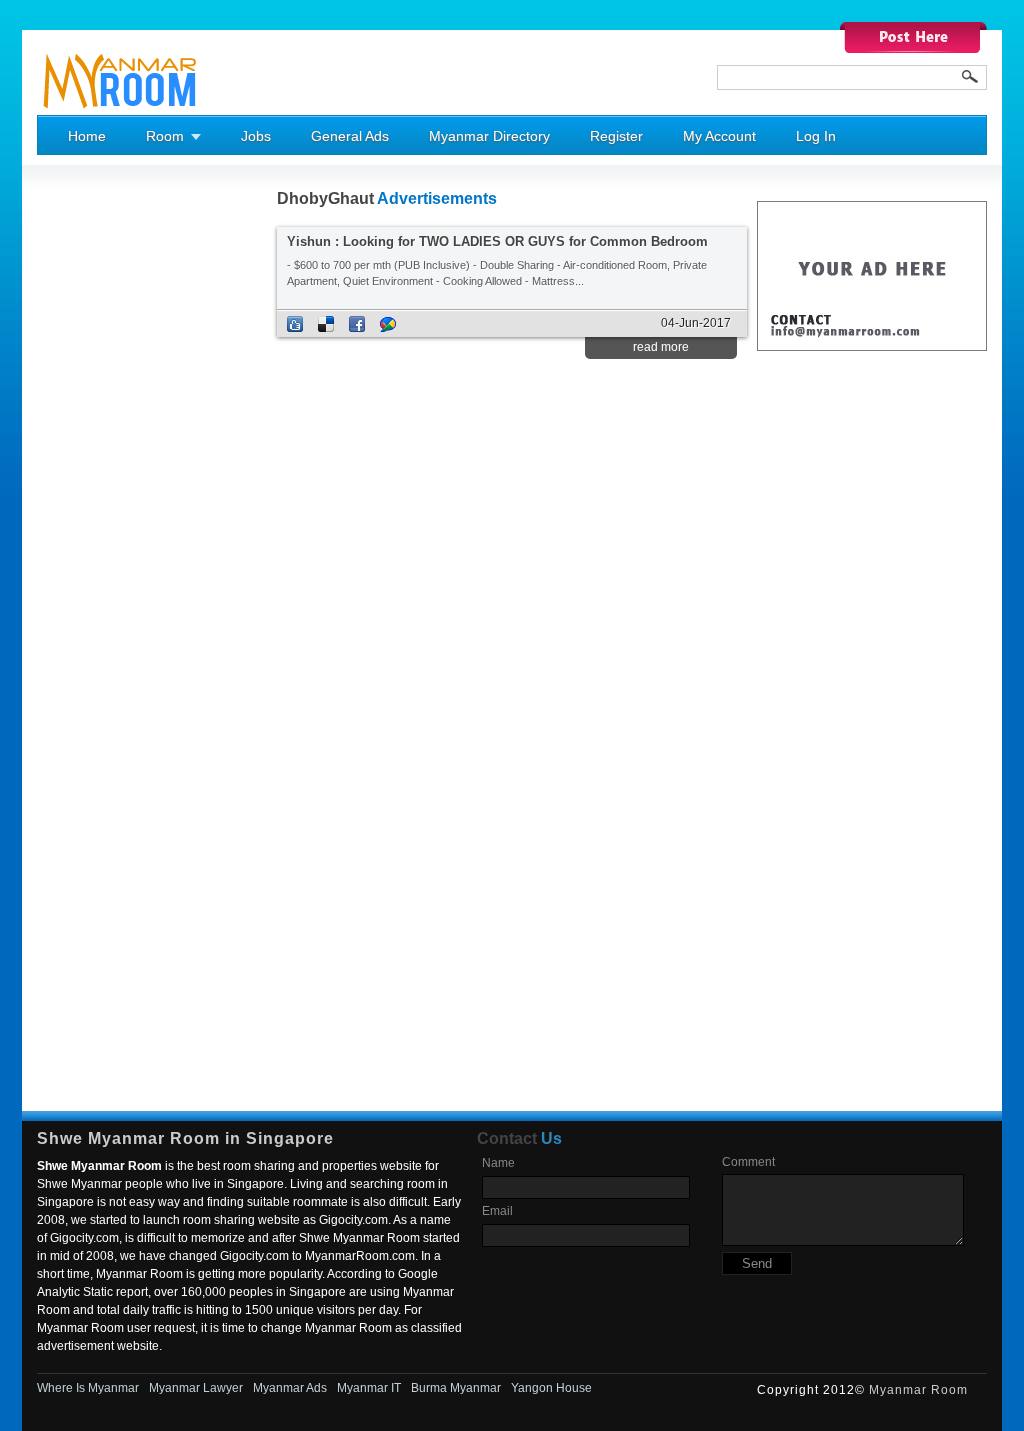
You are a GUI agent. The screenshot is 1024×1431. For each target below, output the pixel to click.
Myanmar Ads (290, 1388)
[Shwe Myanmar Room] (120, 111)
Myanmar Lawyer (196, 1388)
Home (87, 136)
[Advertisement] (117, 491)
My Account (719, 136)
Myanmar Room (918, 1390)
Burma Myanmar (456, 1388)
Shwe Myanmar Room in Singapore (185, 1138)
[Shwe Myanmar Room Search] (970, 76)
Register (616, 136)
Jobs (256, 136)
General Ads (350, 136)
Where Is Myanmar (88, 1388)
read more (661, 347)
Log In (816, 136)
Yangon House (551, 1388)
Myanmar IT (369, 1388)
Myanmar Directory (489, 136)
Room (165, 136)
